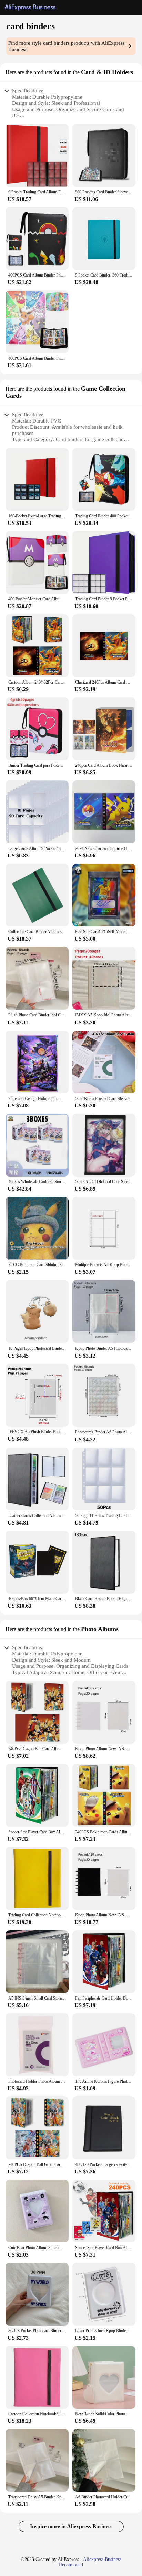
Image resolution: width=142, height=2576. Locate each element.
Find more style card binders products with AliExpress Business (67, 46)
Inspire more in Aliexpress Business (71, 2526)
